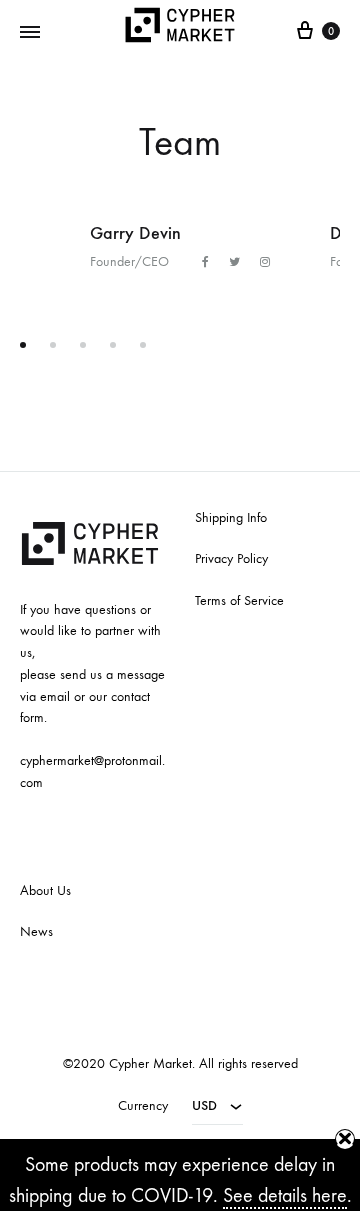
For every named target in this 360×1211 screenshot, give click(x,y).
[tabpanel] (180, 247)
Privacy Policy (231, 558)
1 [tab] (23, 345)
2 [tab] (53, 345)
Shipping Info (231, 517)
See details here (285, 1195)
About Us (45, 890)
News (36, 931)
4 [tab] (113, 345)
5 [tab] (143, 345)
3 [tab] (83, 345)
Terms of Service (239, 600)
